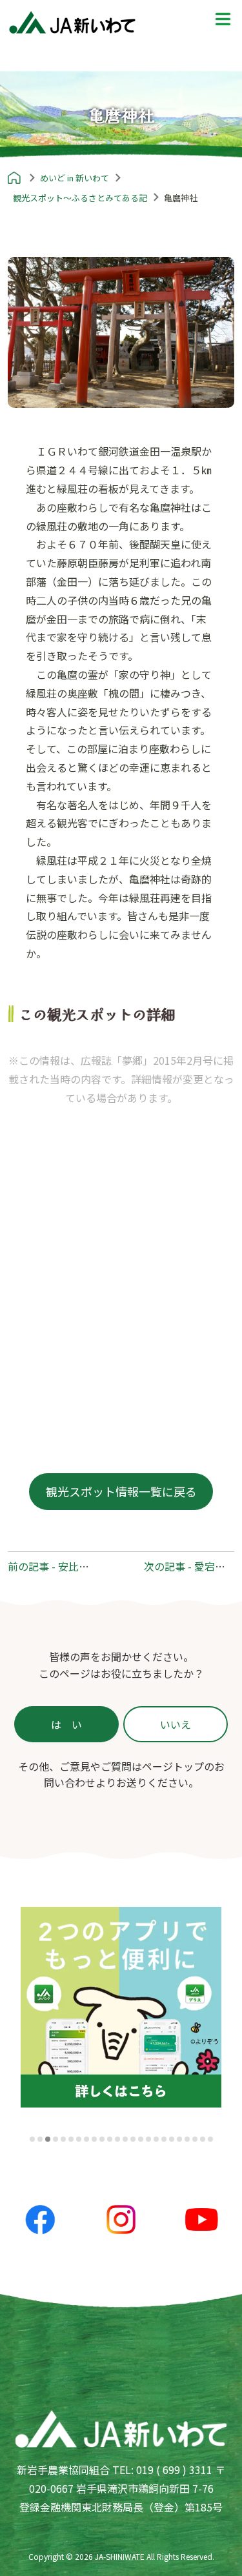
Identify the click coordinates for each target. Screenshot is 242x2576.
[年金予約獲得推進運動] (121, 2007)
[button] (32, 2139)
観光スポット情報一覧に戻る (121, 1491)
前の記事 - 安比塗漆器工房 (69, 1566)
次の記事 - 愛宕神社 (190, 1566)
